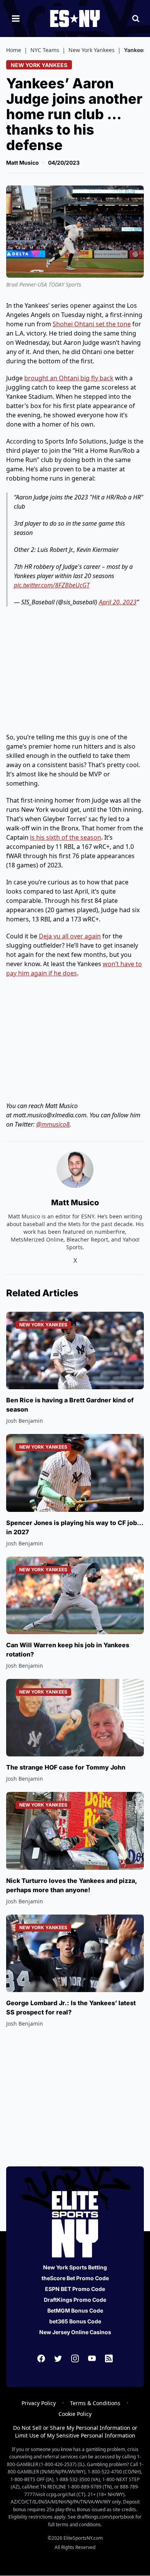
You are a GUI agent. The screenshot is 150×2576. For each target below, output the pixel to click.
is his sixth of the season (66, 837)
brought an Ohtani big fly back (69, 378)
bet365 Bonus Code (75, 2321)
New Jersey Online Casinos (75, 2332)
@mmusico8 (53, 1124)
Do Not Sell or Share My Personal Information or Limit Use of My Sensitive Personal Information (75, 2432)
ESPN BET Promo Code (75, 2289)
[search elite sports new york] (136, 19)
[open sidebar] (16, 19)
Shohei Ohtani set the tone (92, 324)
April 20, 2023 (118, 602)
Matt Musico (22, 163)
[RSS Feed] (109, 2358)
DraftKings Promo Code (75, 2300)
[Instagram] (75, 2358)
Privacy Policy (39, 2403)
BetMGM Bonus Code (75, 2310)
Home (14, 50)
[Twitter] (58, 2358)
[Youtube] (92, 2358)
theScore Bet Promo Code (75, 2278)
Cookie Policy (75, 2414)
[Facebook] (41, 2358)
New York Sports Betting (75, 2267)
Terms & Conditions (95, 2403)
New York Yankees (92, 50)
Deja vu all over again (70, 936)
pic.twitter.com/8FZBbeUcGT (52, 585)
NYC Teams (45, 50)
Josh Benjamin (25, 1421)
